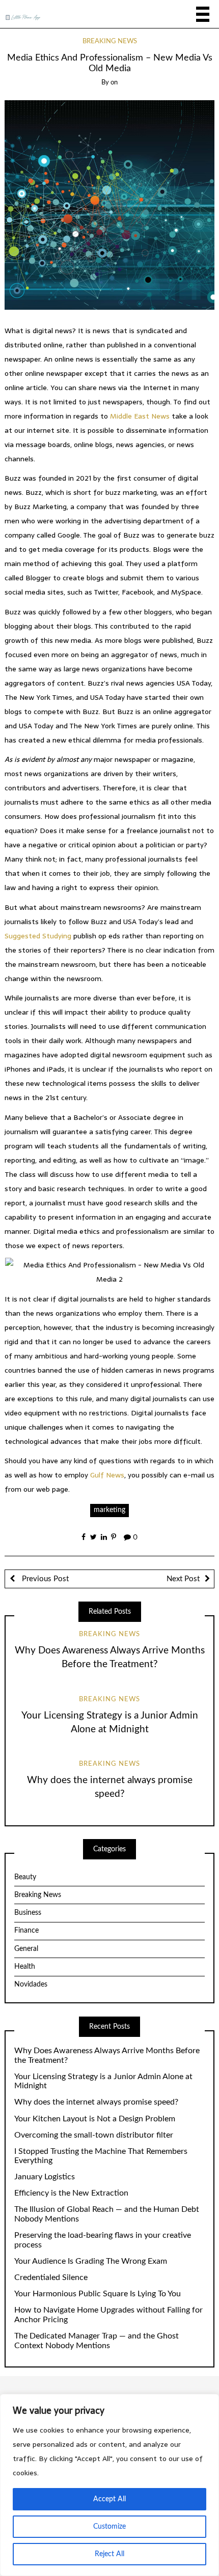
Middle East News (140, 416)
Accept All (109, 2499)
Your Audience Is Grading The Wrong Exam (91, 2261)
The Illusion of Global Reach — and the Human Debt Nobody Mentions (107, 2214)
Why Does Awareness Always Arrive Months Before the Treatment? (107, 2055)
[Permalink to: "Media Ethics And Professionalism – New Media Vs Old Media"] (110, 205)
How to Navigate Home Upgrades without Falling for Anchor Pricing (108, 2315)
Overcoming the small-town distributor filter (94, 2135)
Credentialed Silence (51, 2277)
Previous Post (44, 1579)
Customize (109, 2527)
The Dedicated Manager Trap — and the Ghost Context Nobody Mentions (97, 2341)
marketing (109, 1510)
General (26, 1949)
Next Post (183, 1579)
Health (25, 1967)
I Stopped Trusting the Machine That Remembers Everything (101, 2156)
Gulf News (107, 1475)
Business (28, 1913)
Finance (26, 1931)
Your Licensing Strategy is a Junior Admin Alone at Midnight (103, 2081)
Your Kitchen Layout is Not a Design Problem (95, 2119)
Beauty (25, 1877)
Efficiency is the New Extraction (71, 2193)
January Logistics (45, 2177)
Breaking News (110, 41)
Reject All (109, 2554)
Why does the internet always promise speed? (96, 2102)
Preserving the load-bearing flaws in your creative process (103, 2240)
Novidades (31, 1985)
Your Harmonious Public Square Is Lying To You (98, 2294)
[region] (109, 2485)
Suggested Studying (38, 936)
